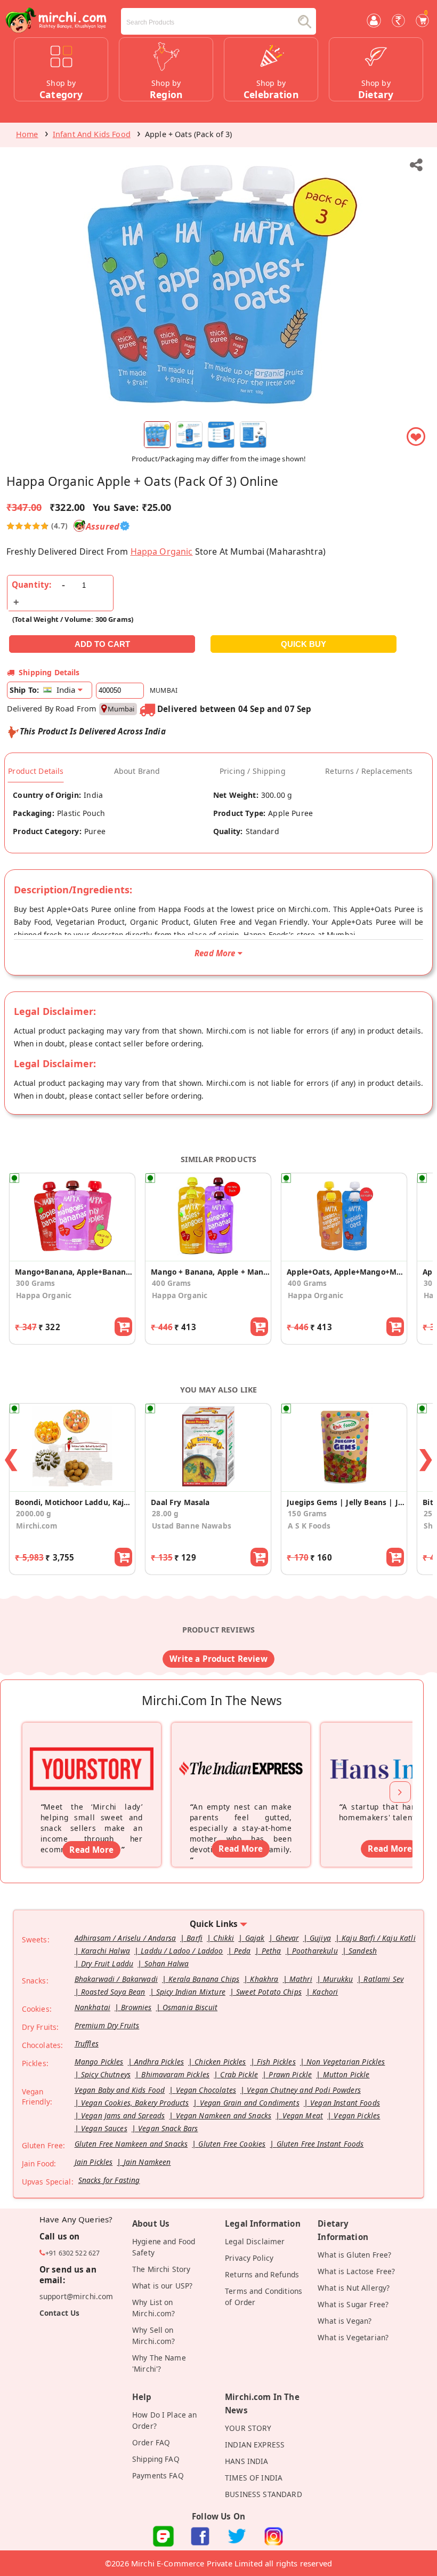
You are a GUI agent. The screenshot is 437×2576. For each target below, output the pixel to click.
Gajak (255, 1938)
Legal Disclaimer (255, 2241)
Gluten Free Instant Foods (320, 2144)
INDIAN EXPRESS (255, 2445)
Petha (272, 1951)
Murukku (338, 1979)
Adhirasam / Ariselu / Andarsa (125, 1938)
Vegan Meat (303, 2115)
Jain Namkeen (147, 2162)
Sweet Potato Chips (269, 1992)
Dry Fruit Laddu (107, 1963)
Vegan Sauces (104, 2128)
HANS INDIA (247, 2461)
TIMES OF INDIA (254, 2478)
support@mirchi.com (76, 2296)
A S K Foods (309, 1526)
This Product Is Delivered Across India (93, 731)
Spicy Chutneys (106, 2074)
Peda (242, 1951)
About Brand (137, 771)
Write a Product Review (218, 1659)
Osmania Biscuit (190, 2007)
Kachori (325, 1992)
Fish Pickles (276, 2062)
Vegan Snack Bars (168, 2128)
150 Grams (307, 1513)
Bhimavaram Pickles (175, 2074)
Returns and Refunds (262, 2274)
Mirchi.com (37, 1526)
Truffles (87, 2043)
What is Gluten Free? (354, 2255)
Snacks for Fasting (109, 2180)
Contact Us (60, 2313)
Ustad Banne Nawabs (192, 1526)
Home (27, 134)
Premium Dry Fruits (107, 2025)
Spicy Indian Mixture (191, 1992)
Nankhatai (92, 2007)
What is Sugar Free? (353, 2304)
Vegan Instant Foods (345, 2103)
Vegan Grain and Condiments (250, 2103)
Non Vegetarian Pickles (346, 2062)
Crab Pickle (239, 2074)
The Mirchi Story (161, 2269)
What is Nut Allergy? (354, 2288)
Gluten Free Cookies (232, 2144)
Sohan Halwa (167, 1963)
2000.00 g (34, 1513)
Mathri (301, 1979)
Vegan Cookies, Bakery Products (135, 2103)
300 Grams (35, 1283)
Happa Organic (162, 551)
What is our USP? (162, 2286)
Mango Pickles (99, 2062)
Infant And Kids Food (92, 134)
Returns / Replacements (369, 771)
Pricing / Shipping (253, 771)
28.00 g (165, 1513)
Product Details (36, 771)
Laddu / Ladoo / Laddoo (182, 1951)
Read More (91, 1850)
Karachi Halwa (106, 1951)
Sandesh (363, 1951)
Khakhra (264, 1979)
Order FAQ (151, 2442)
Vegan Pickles (357, 2115)
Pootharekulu (315, 1951)
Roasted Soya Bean (113, 1992)
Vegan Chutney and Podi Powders (304, 2090)
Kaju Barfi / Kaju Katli (379, 1938)
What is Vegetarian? (353, 2337)
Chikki (224, 1938)
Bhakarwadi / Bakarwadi (116, 1979)
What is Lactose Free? (356, 2271)
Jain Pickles (94, 2162)
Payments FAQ (158, 2475)
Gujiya (320, 1938)
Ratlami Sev (383, 1979)
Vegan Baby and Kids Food (120, 2090)
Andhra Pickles (159, 2062)
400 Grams (171, 1283)
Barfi (195, 1938)
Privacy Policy (249, 2258)
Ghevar (287, 1938)
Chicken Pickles (220, 2062)
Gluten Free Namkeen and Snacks (131, 2144)
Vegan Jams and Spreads (123, 2115)
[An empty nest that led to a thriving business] (241, 1755)
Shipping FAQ (156, 2459)
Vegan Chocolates (206, 2090)
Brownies (136, 2007)
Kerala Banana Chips (204, 1979)
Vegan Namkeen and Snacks (224, 2115)
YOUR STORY (248, 2428)
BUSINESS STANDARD (264, 2494)
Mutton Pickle (346, 2074)
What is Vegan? (345, 2321)
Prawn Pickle (290, 2074)
